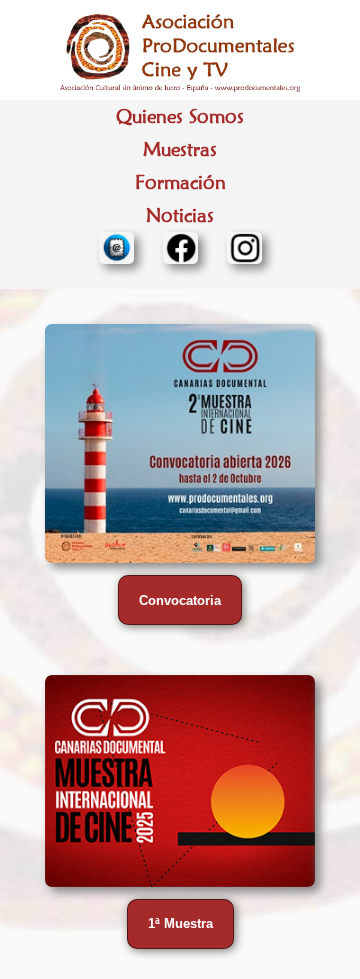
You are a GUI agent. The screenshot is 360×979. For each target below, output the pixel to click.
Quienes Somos (180, 116)
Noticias (180, 215)
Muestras (180, 149)
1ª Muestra (180, 923)
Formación (180, 182)
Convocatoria (180, 600)
